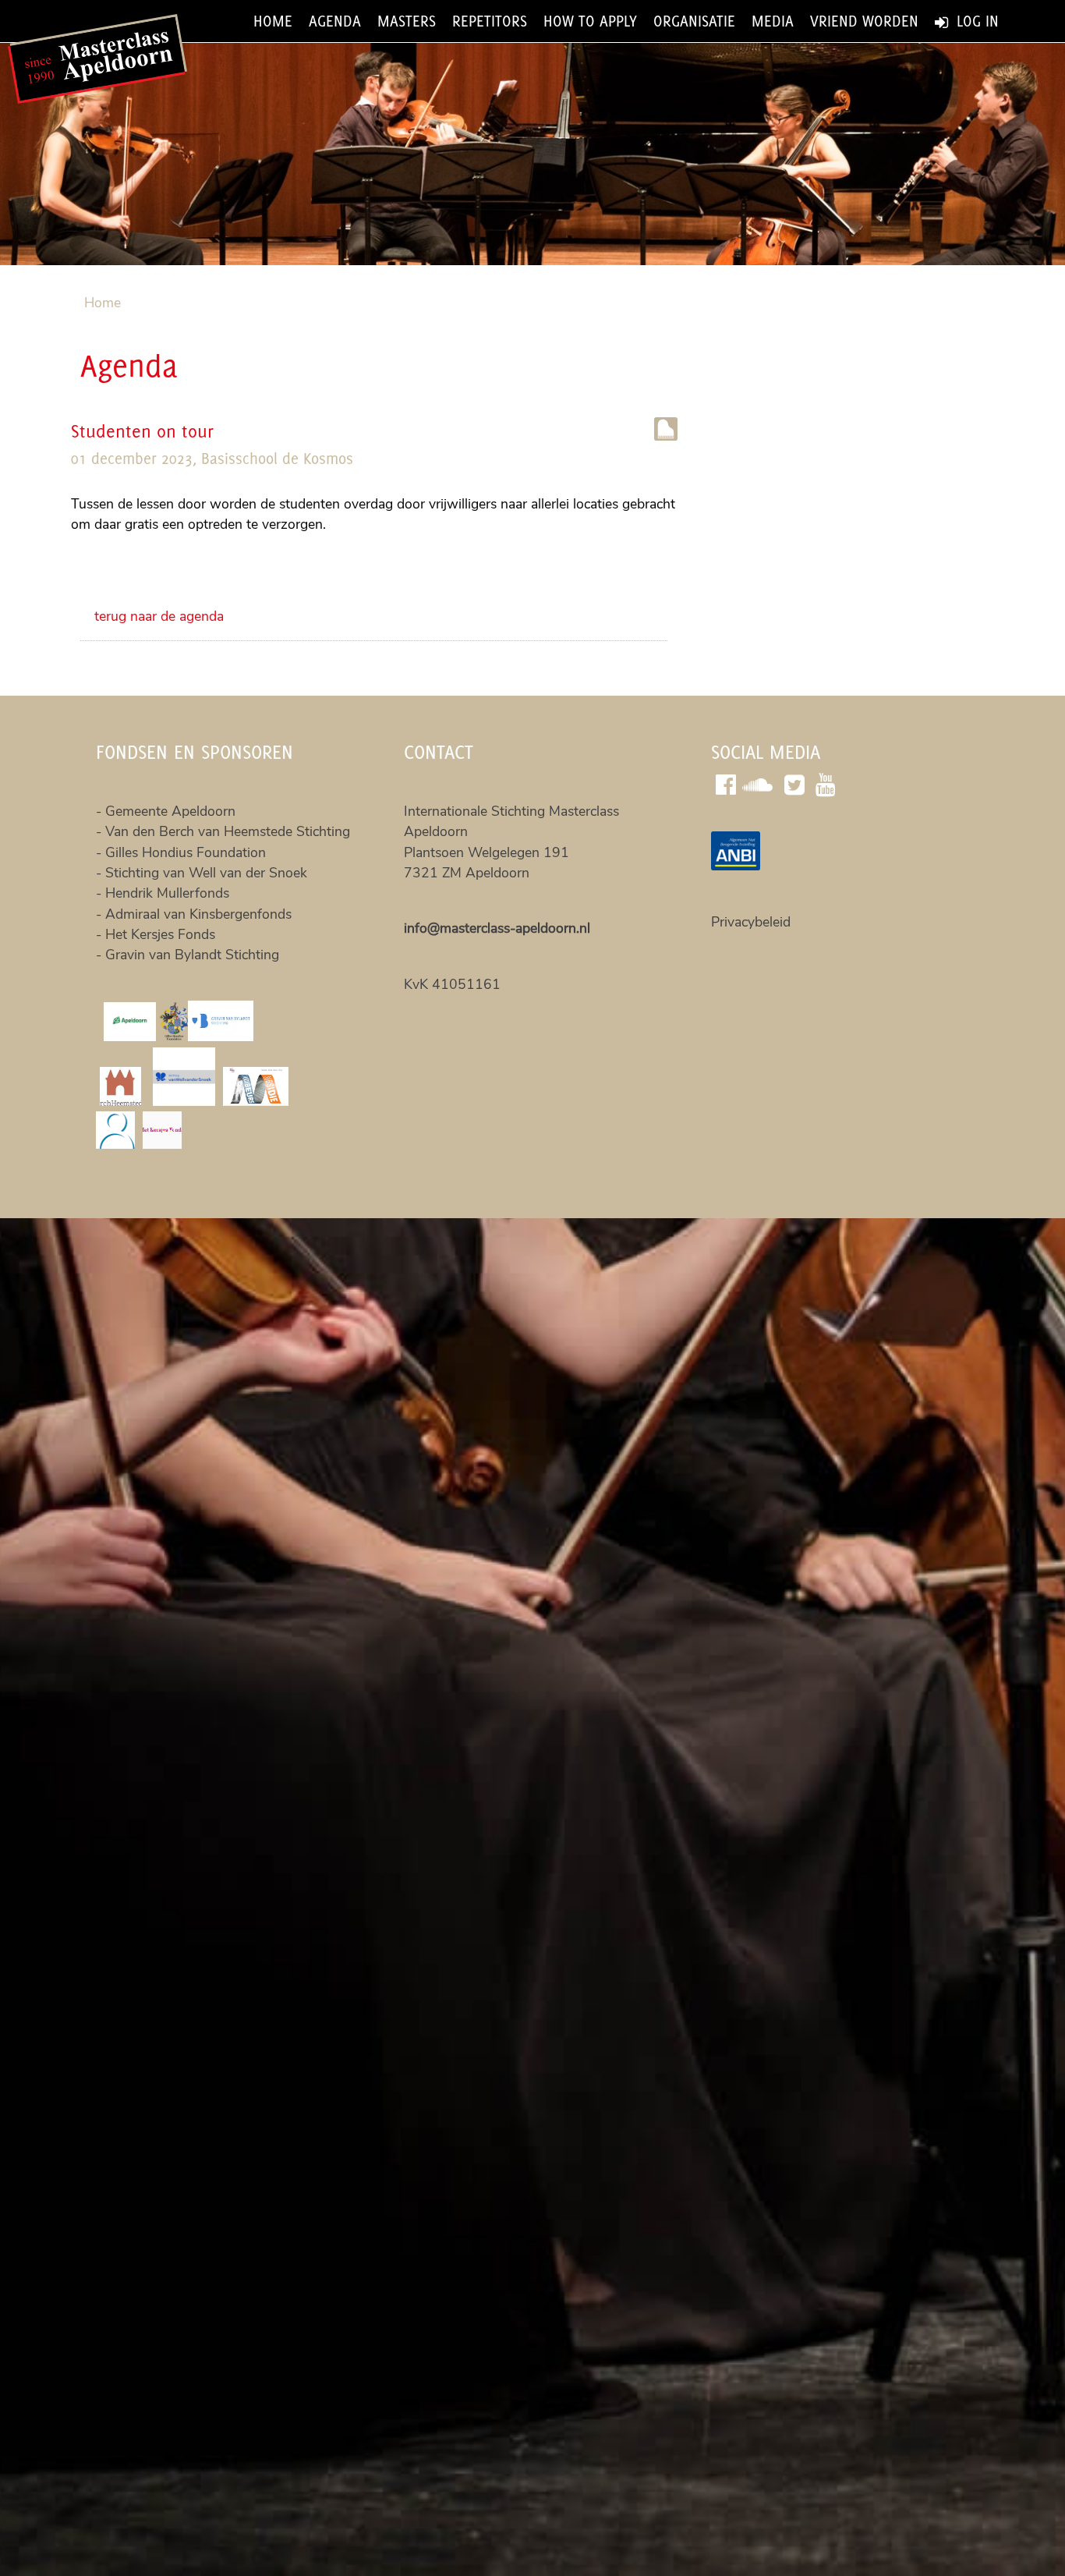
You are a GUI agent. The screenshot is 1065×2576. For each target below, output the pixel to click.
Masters (407, 21)
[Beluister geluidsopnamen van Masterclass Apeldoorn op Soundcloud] (761, 783)
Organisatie (694, 21)
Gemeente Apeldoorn (172, 811)
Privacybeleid (751, 922)
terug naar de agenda (159, 616)
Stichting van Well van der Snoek (206, 873)
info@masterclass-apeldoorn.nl (497, 928)
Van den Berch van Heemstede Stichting (228, 831)
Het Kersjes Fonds (160, 934)
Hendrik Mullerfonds (167, 893)
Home (273, 21)
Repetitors (490, 21)
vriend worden (864, 21)
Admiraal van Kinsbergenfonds (198, 914)
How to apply (590, 21)
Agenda (335, 21)
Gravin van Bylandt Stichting (192, 955)
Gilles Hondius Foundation (186, 852)
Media (773, 21)
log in (975, 21)
